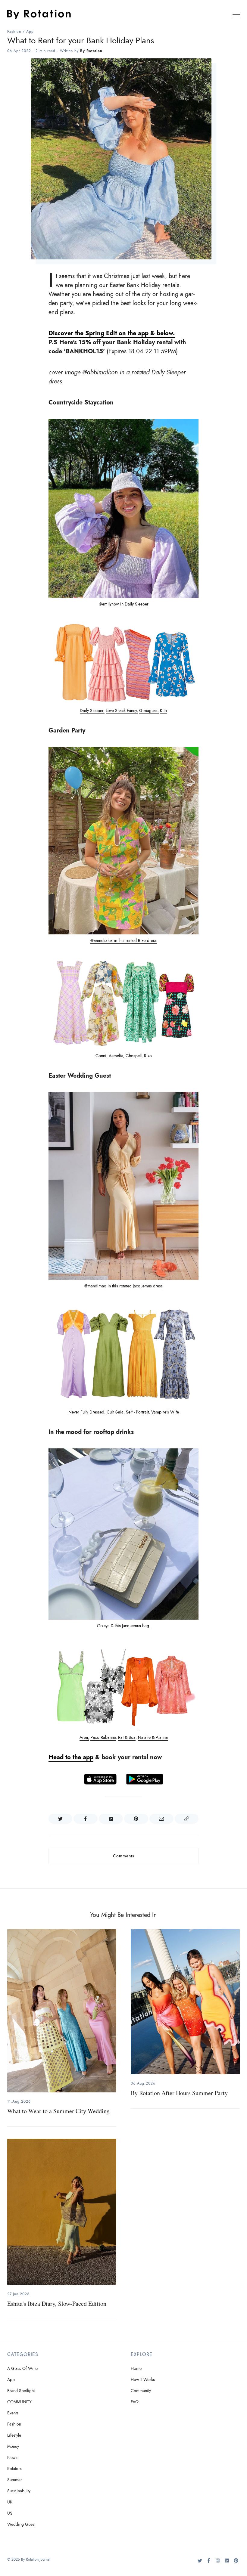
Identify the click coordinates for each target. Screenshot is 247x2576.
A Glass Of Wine (22, 2369)
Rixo (147, 1056)
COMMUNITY (19, 2402)
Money (13, 2446)
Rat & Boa (127, 1737)
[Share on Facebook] (86, 1819)
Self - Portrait (137, 1412)
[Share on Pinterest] (136, 1819)
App (30, 32)
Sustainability (19, 2491)
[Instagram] (218, 2563)
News (12, 2458)
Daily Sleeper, (92, 711)
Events (13, 2413)
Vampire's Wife (165, 1412)
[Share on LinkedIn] (111, 1819)
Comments (124, 1856)
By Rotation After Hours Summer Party (179, 2093)
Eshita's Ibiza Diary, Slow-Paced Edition (57, 2304)
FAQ (135, 2402)
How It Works (143, 2380)
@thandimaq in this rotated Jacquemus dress (123, 1286)
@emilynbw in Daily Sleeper (124, 604)
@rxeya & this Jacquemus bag (124, 1626)
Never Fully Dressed (86, 1412)
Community (141, 2391)
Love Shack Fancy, (122, 711)
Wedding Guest (21, 2524)
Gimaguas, (149, 711)
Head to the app (71, 1757)
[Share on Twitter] (61, 1819)
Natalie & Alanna (153, 1737)
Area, (84, 1737)
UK (10, 2502)
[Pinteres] (236, 2563)
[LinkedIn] (227, 2563)
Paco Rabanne (103, 1737)
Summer (15, 2480)
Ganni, (102, 1056)
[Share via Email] (161, 1819)
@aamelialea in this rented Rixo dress (123, 941)
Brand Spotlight (21, 2391)
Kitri (164, 711)
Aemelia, (117, 1056)
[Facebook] (209, 2563)
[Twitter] (200, 2563)
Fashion (14, 32)
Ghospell (134, 1056)
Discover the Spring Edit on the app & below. (112, 333)
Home (136, 2369)
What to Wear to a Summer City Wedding (58, 2111)
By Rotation (91, 51)
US (10, 2513)
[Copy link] (187, 1819)
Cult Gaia (115, 1412)
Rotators (14, 2469)
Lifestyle (14, 2435)
